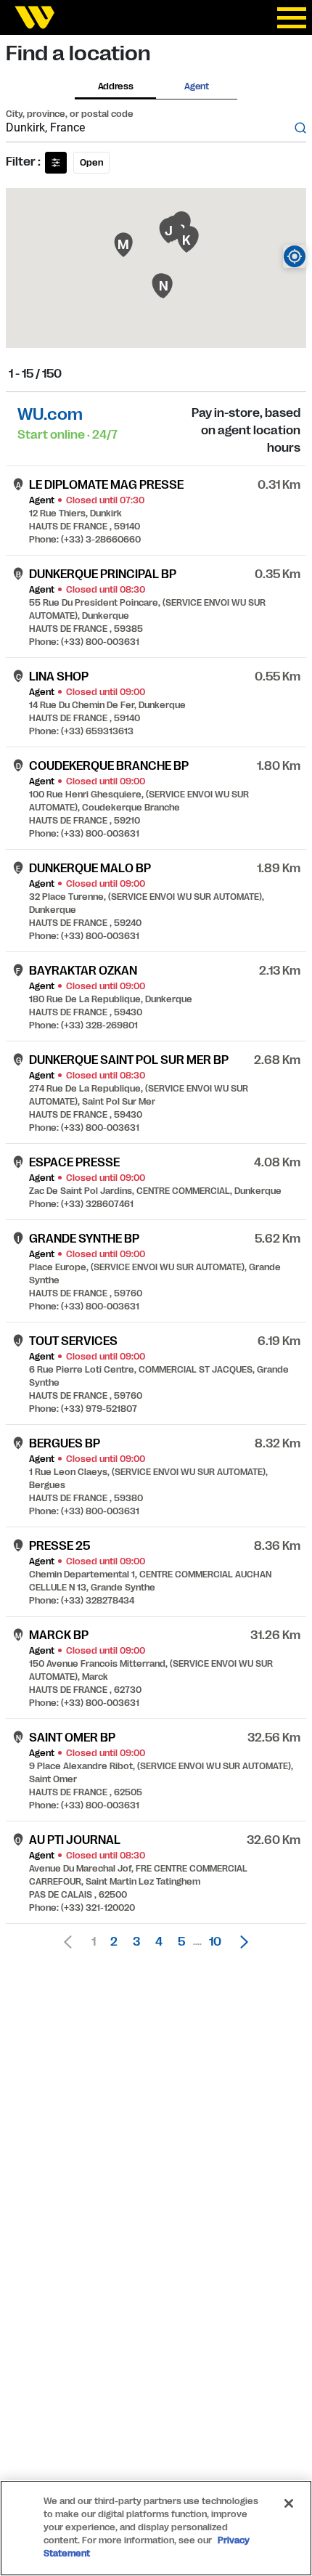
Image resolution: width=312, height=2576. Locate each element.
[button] (240, 1942)
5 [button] (181, 1942)
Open (91, 163)
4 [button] (159, 1942)
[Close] (289, 2503)
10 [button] (215, 1942)
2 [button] (114, 1942)
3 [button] (136, 1942)
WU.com (50, 414)
